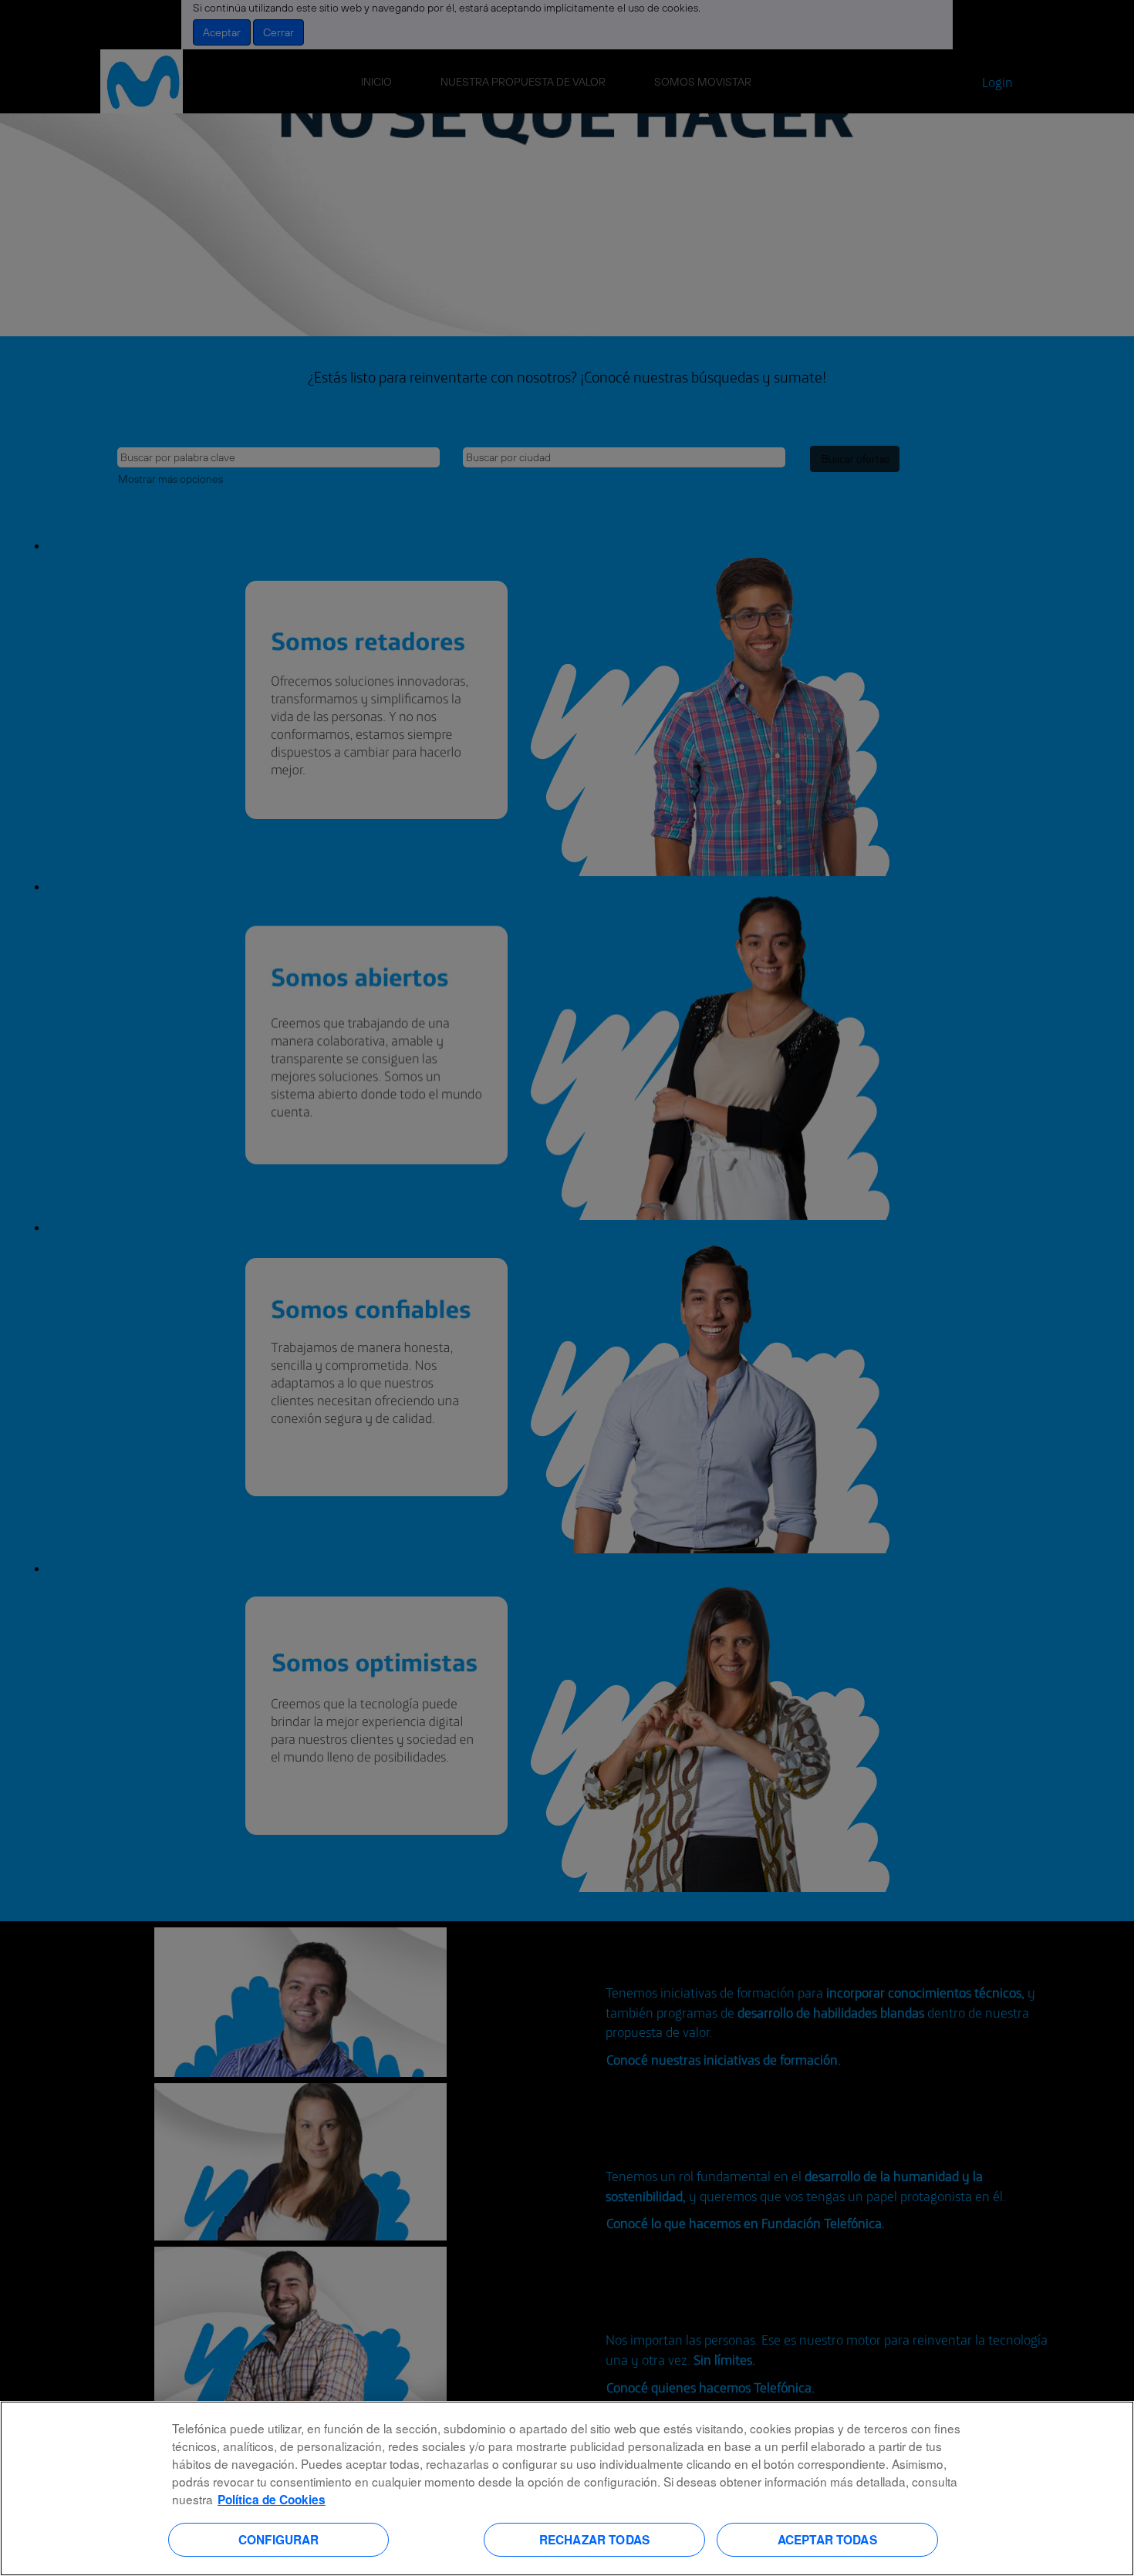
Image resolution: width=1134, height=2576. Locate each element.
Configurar (279, 2539)
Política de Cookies (272, 2500)
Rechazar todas (594, 2539)
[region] (567, 2488)
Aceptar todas (827, 2539)
